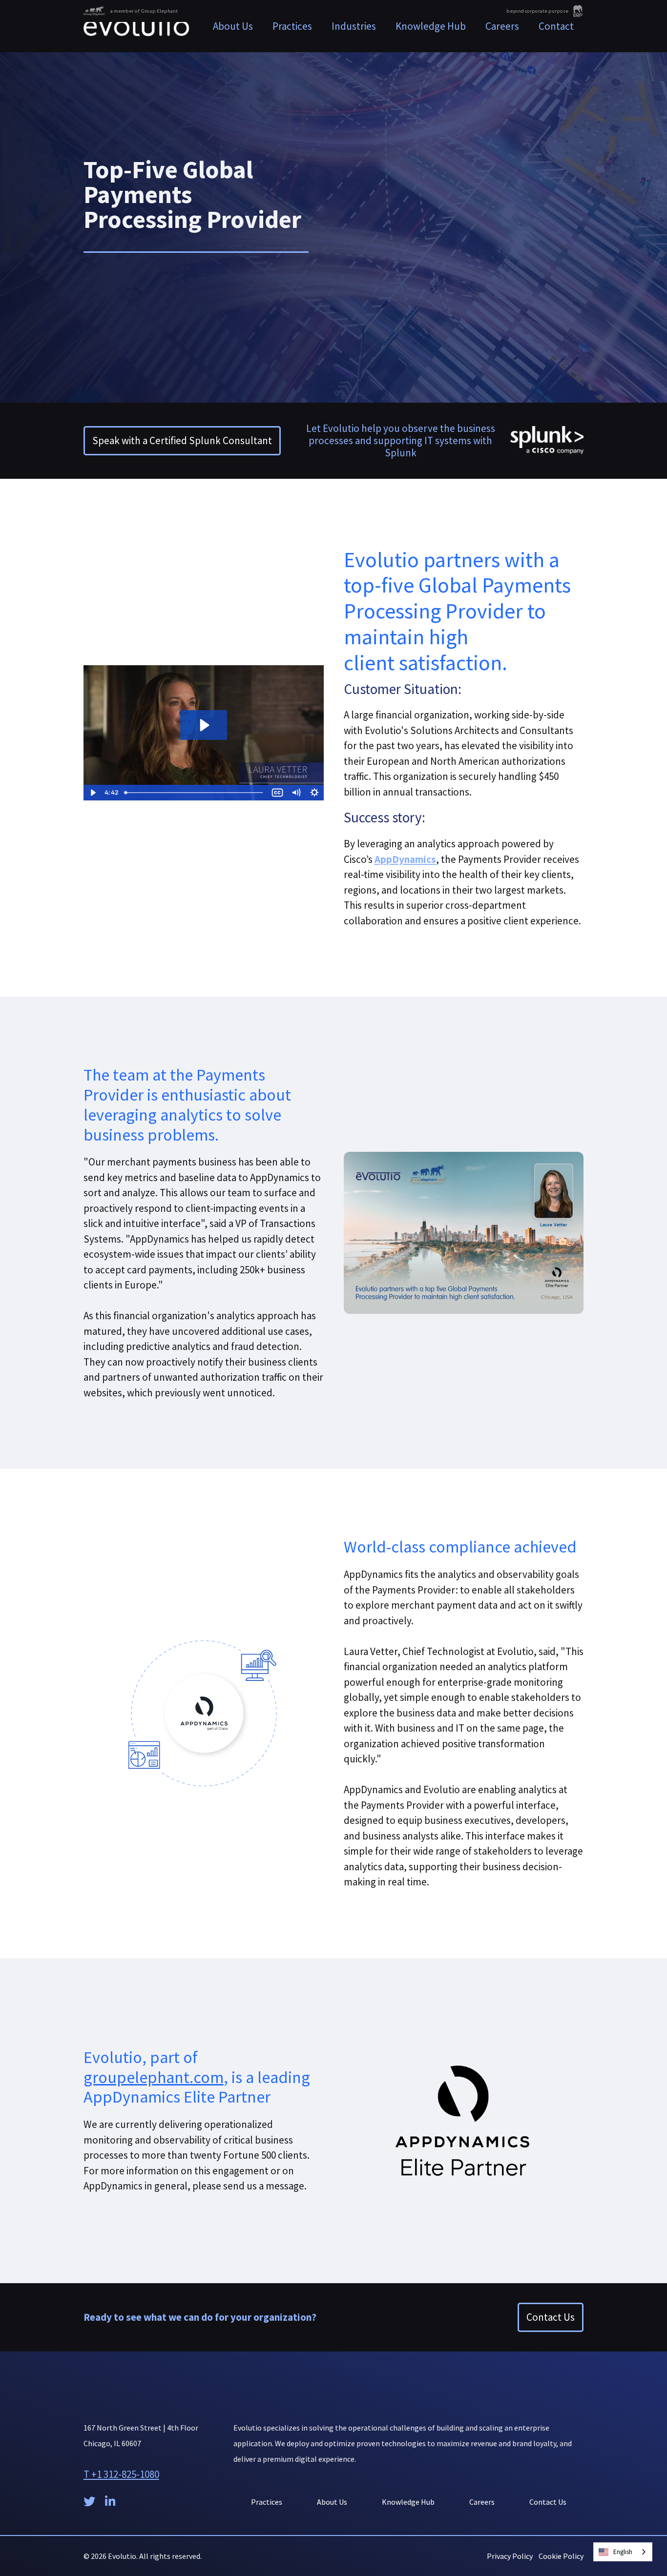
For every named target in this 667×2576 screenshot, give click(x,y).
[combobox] (623, 2552)
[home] (136, 26)
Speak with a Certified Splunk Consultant (182, 440)
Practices (267, 2502)
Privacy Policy (510, 2556)
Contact (556, 26)
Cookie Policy (561, 2556)
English (623, 2552)
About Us (233, 26)
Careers (502, 26)
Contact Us (551, 2317)
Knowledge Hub (431, 26)
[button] (292, 26)
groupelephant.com (154, 2077)
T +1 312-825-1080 (121, 2474)
